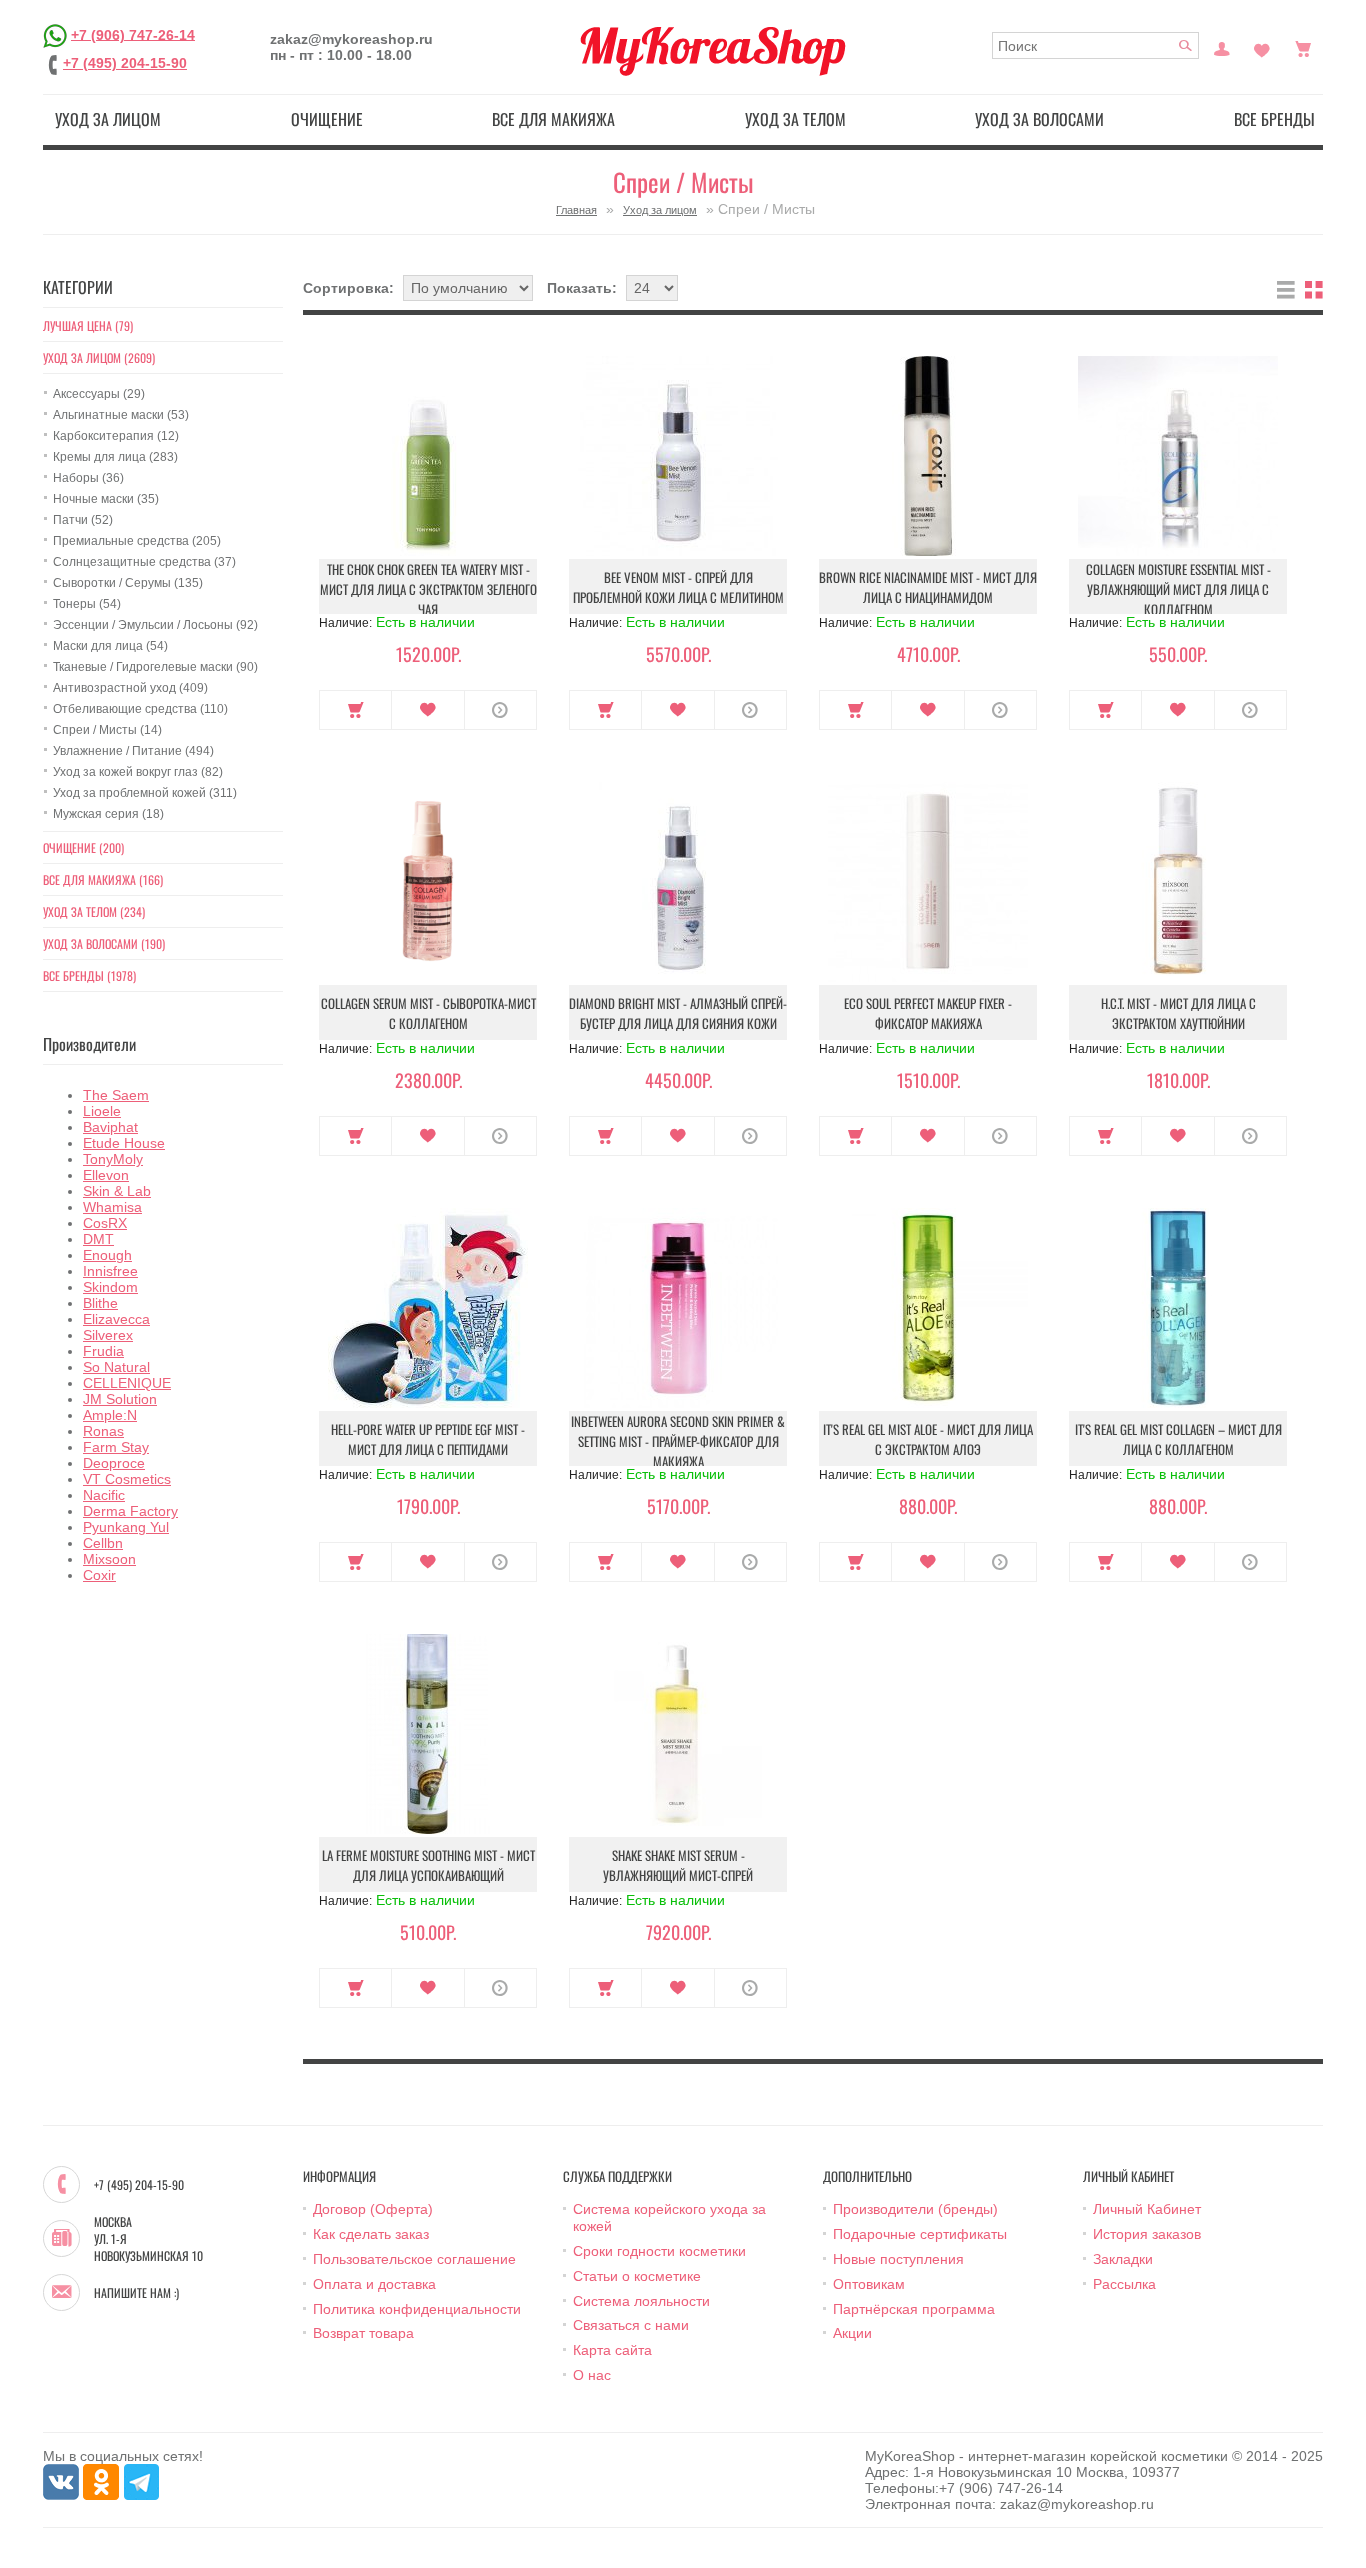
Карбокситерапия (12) (116, 436)
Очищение (327, 119)
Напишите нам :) (136, 2293)
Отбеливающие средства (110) (140, 709)
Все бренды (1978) (89, 975)
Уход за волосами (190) (104, 943)
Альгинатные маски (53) (121, 415)
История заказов (1147, 2234)
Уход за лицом (108, 119)
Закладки (1123, 2259)
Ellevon (106, 1175)
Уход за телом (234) (94, 911)
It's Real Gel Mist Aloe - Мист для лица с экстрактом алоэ (928, 1439)
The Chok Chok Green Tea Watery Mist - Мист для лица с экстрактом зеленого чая (428, 589)
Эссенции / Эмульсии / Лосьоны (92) (155, 625)
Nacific (104, 1495)
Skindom (110, 1287)
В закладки (427, 710)
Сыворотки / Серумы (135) (128, 583)
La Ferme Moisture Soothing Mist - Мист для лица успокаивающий (428, 1865)
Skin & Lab (117, 1191)
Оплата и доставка (374, 2284)
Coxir (99, 1575)
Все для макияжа (553, 119)
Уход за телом (795, 119)
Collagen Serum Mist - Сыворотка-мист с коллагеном (428, 1013)
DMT (98, 1239)
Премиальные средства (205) (137, 541)
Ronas (103, 1431)
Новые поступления (898, 2259)
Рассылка (1124, 2284)
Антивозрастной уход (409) (130, 688)
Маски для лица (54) (110, 646)
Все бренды (1274, 119)
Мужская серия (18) (108, 814)
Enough (107, 1255)
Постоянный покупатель (1222, 47)
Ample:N (110, 1415)
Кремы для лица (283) (115, 457)
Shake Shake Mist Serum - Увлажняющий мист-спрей (678, 1865)
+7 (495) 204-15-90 (125, 63)
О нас (592, 2375)
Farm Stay (116, 1447)
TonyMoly (113, 1159)
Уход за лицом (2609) (99, 357)
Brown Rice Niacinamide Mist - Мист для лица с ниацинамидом (928, 587)
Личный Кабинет (1147, 2209)
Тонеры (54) (87, 604)
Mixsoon (109, 1559)
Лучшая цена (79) (88, 325)
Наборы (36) (88, 478)
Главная (576, 210)
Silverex (108, 1335)
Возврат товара (363, 2333)
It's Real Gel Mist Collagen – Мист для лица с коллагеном (1178, 1439)
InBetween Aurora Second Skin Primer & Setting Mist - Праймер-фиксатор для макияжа (678, 1441)
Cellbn (103, 1543)
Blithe (100, 1303)
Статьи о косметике (637, 2276)
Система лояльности (641, 2301)
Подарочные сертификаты (920, 2234)
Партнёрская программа (914, 2309)
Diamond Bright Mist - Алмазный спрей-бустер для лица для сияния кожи (678, 1013)
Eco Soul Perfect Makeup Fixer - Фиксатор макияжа (928, 1013)
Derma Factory (130, 1511)
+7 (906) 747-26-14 (133, 34)
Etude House (124, 1143)
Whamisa (112, 1207)
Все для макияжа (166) (103, 879)
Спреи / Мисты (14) (107, 730)
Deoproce (114, 1463)
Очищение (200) (83, 847)
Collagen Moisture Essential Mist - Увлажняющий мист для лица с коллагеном (1178, 589)
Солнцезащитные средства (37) (144, 562)
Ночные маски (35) (106, 499)
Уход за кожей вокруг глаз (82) (138, 772)
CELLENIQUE (127, 1383)
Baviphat (110, 1127)
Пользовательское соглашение (414, 2259)
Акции (852, 2333)
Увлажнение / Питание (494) (133, 751)
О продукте (500, 710)
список (1286, 290)
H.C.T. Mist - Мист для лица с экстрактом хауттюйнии (1178, 1013)
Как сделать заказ (371, 2234)
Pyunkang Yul (126, 1527)
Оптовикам (869, 2284)
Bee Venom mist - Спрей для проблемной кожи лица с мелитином (678, 587)
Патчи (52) (83, 520)
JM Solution (120, 1399)
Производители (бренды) (915, 2209)
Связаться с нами (631, 2325)
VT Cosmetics (127, 1479)
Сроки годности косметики (659, 2251)
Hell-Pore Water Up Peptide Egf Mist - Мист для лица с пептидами (428, 1439)
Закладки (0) (1262, 47)
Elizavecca (116, 1319)
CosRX (105, 1223)
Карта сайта (612, 2350)
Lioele (102, 1111)
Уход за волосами (1039, 119)
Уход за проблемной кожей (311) (145, 793)
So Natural (116, 1367)
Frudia (103, 1351)
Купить (355, 710)
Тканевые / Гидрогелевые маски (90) (155, 667)
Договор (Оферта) (373, 2209)
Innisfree (110, 1271)
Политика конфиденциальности (417, 2309)
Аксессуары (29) (99, 394)
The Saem (116, 1095)
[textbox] (1095, 45)
